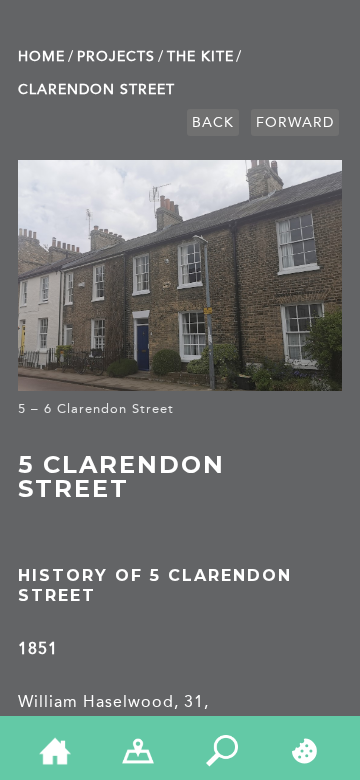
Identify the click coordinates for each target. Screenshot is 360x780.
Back (213, 122)
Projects (116, 56)
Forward (295, 122)
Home (41, 56)
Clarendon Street (96, 89)
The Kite (200, 56)
